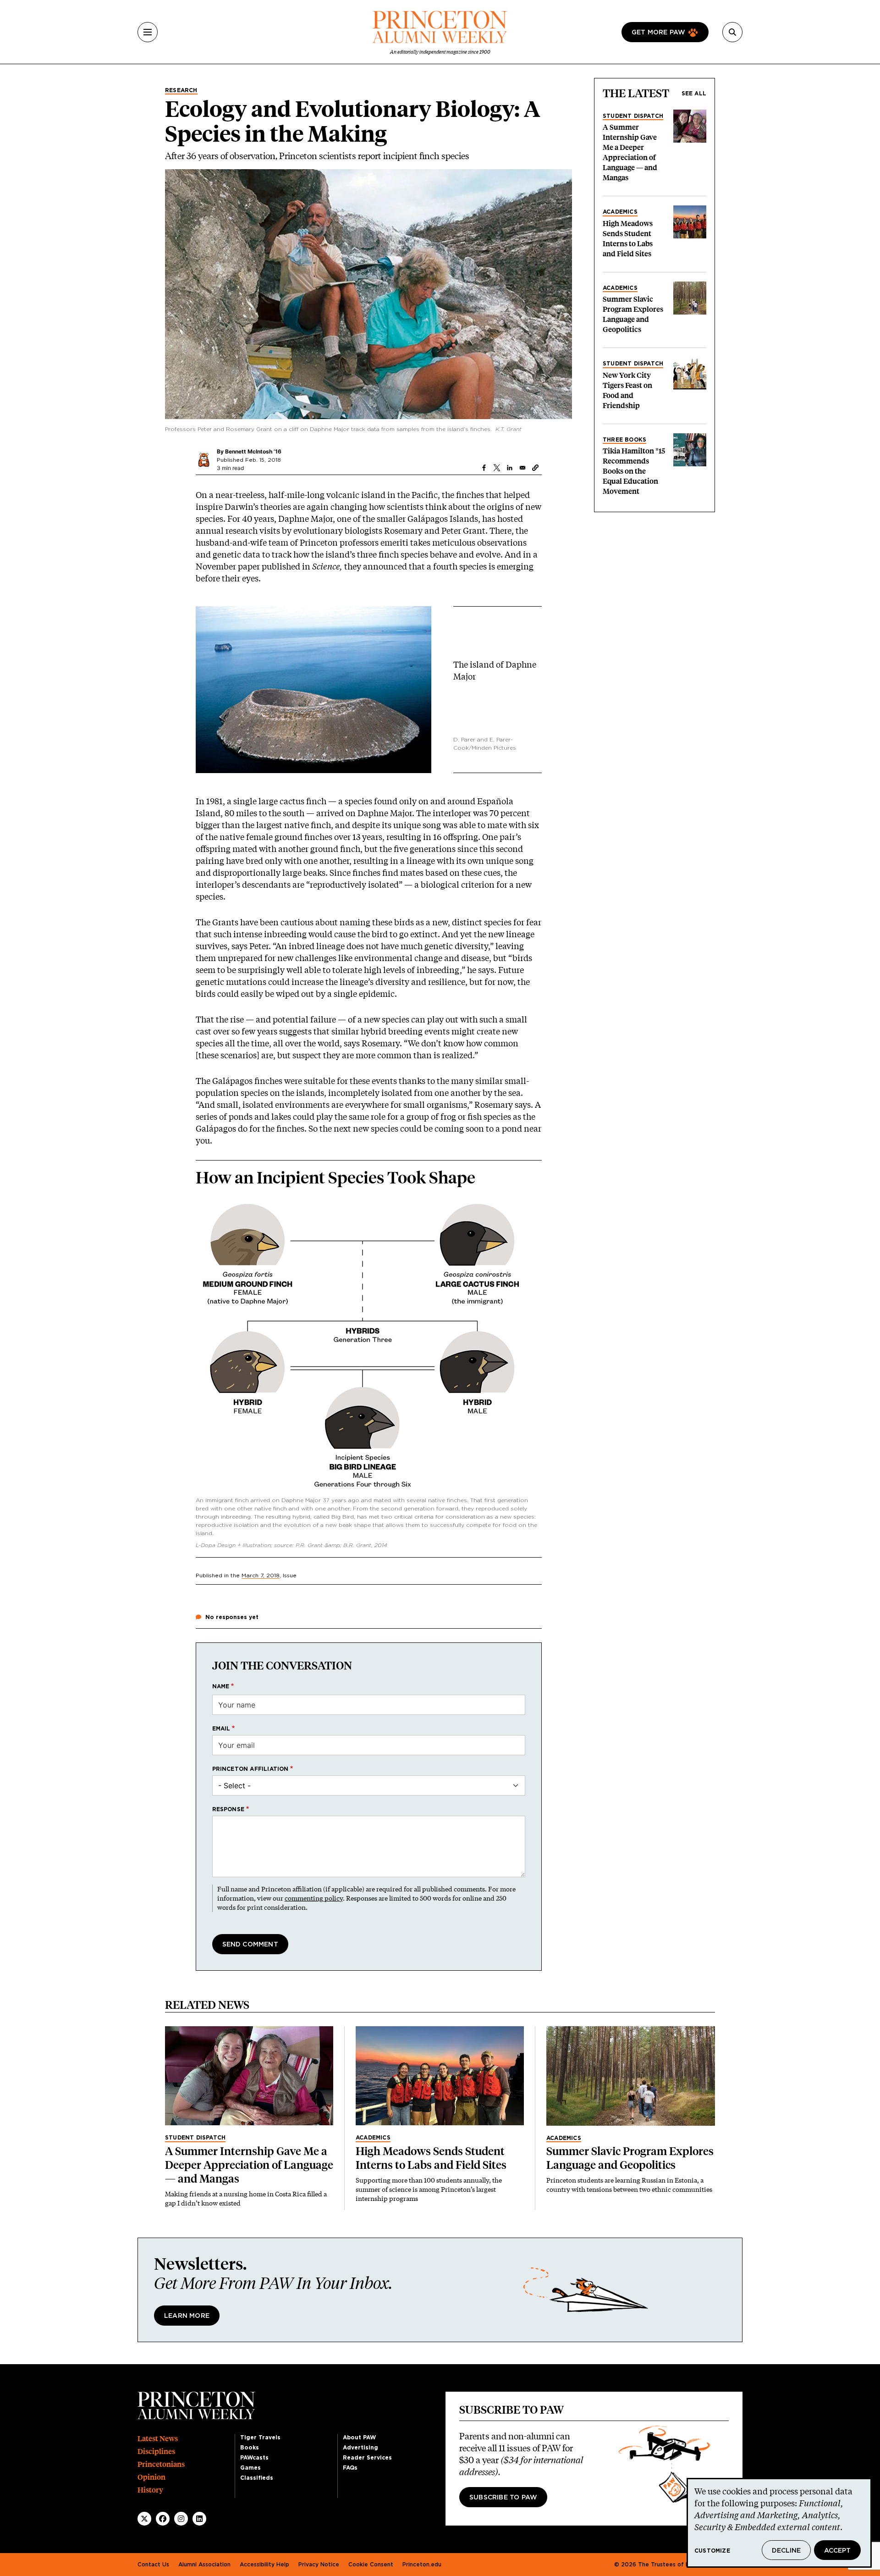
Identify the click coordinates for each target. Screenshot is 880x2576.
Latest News (158, 2439)
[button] (535, 468)
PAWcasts (254, 2458)
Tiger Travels (260, 2438)
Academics (620, 212)
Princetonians (161, 2464)
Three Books (624, 440)
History (150, 2490)
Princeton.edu (422, 2565)
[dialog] (779, 2523)
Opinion (151, 2477)
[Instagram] (181, 2519)
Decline (786, 2551)
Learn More (187, 2316)
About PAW (359, 2438)
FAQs (350, 2468)
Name (221, 1686)
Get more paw (658, 33)
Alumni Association (204, 2565)
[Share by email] (522, 468)
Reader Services (367, 2458)
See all (694, 94)
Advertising (360, 2448)
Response (228, 1809)
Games (250, 2468)
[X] (144, 2519)
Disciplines (156, 2452)
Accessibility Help (264, 2565)
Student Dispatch (633, 116)
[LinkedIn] (199, 2519)
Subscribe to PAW (503, 2498)
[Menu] (148, 32)
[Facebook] (163, 2519)
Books (250, 2448)
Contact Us (153, 2565)
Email (221, 1729)
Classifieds (257, 2478)
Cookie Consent (371, 2565)
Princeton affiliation (250, 1769)
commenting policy (314, 1898)
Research (181, 90)
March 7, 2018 (261, 1575)
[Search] (732, 32)
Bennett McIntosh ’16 (253, 451)
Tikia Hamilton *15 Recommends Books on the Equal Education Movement (634, 471)
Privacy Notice (319, 2565)
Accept (837, 2551)
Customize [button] (712, 2551)
